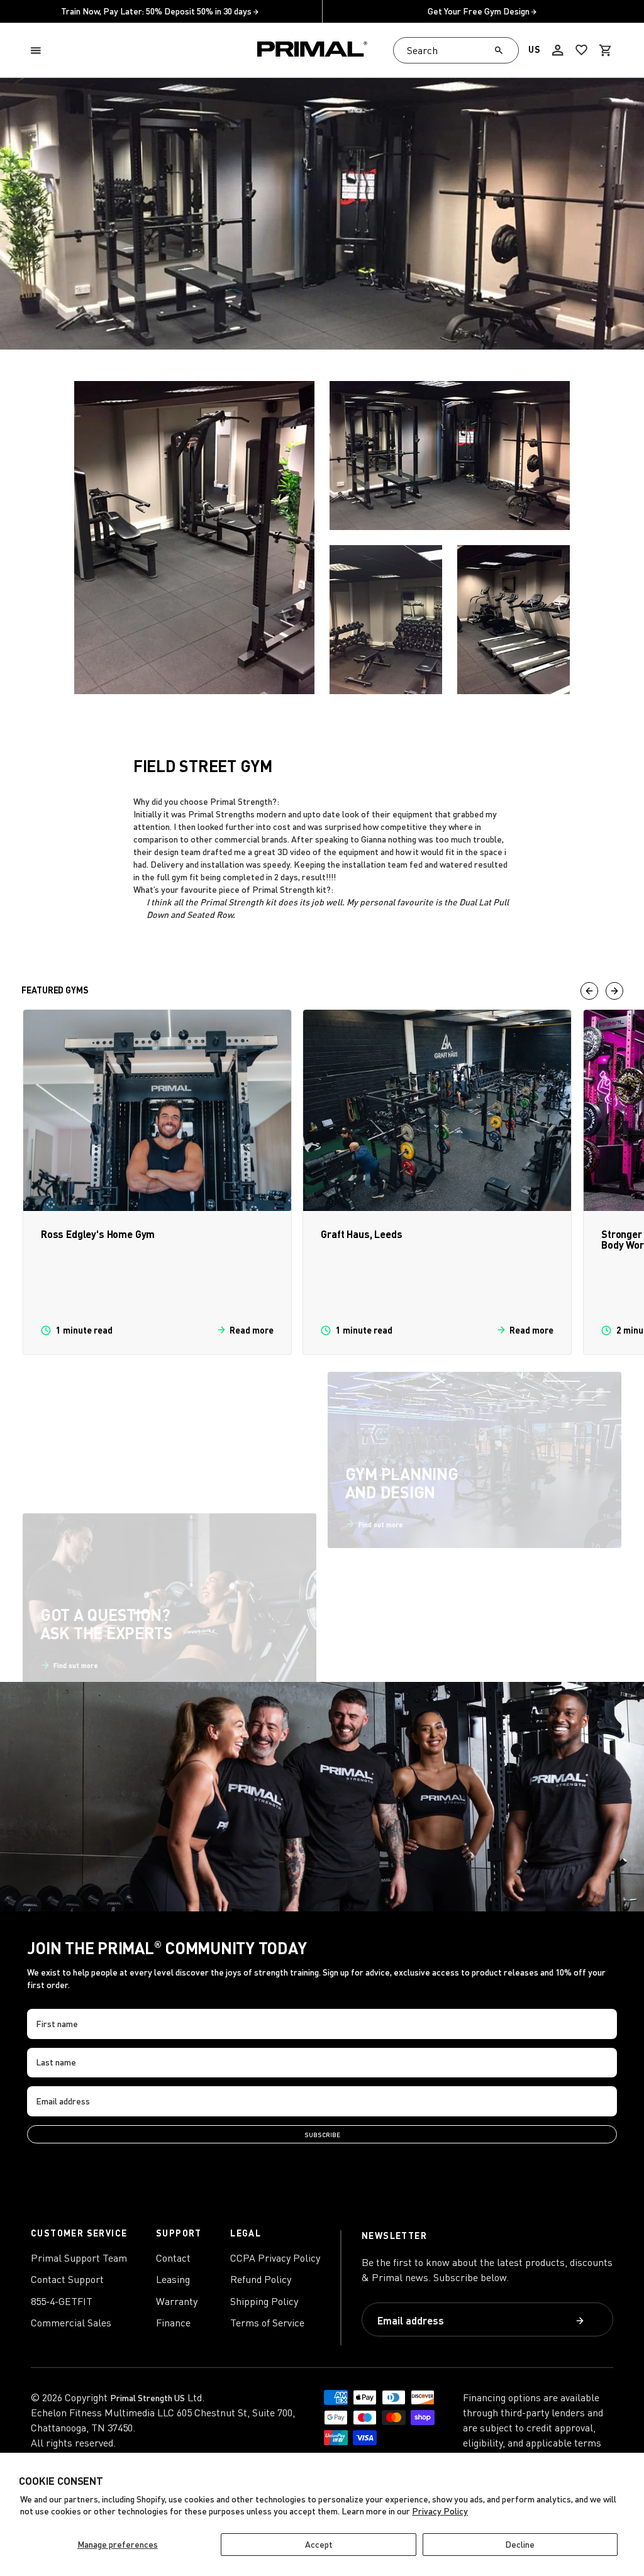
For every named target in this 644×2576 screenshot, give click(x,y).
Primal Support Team (79, 2258)
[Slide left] (589, 991)
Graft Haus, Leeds (361, 1234)
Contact (173, 2258)
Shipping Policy (264, 2301)
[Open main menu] (38, 51)
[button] (38, 51)
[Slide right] (614, 991)
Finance (173, 2323)
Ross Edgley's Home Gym (98, 1234)
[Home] (312, 51)
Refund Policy (261, 2279)
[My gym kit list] (582, 50)
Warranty (177, 2301)
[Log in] (558, 50)
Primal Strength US (147, 2398)
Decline (520, 2544)
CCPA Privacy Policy (275, 2258)
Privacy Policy (440, 2511)
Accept (319, 2544)
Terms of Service (267, 2323)
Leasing (173, 2279)
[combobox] (456, 50)
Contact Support (67, 2279)
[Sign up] (580, 2321)
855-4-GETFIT (62, 2301)
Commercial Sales (71, 2323)
